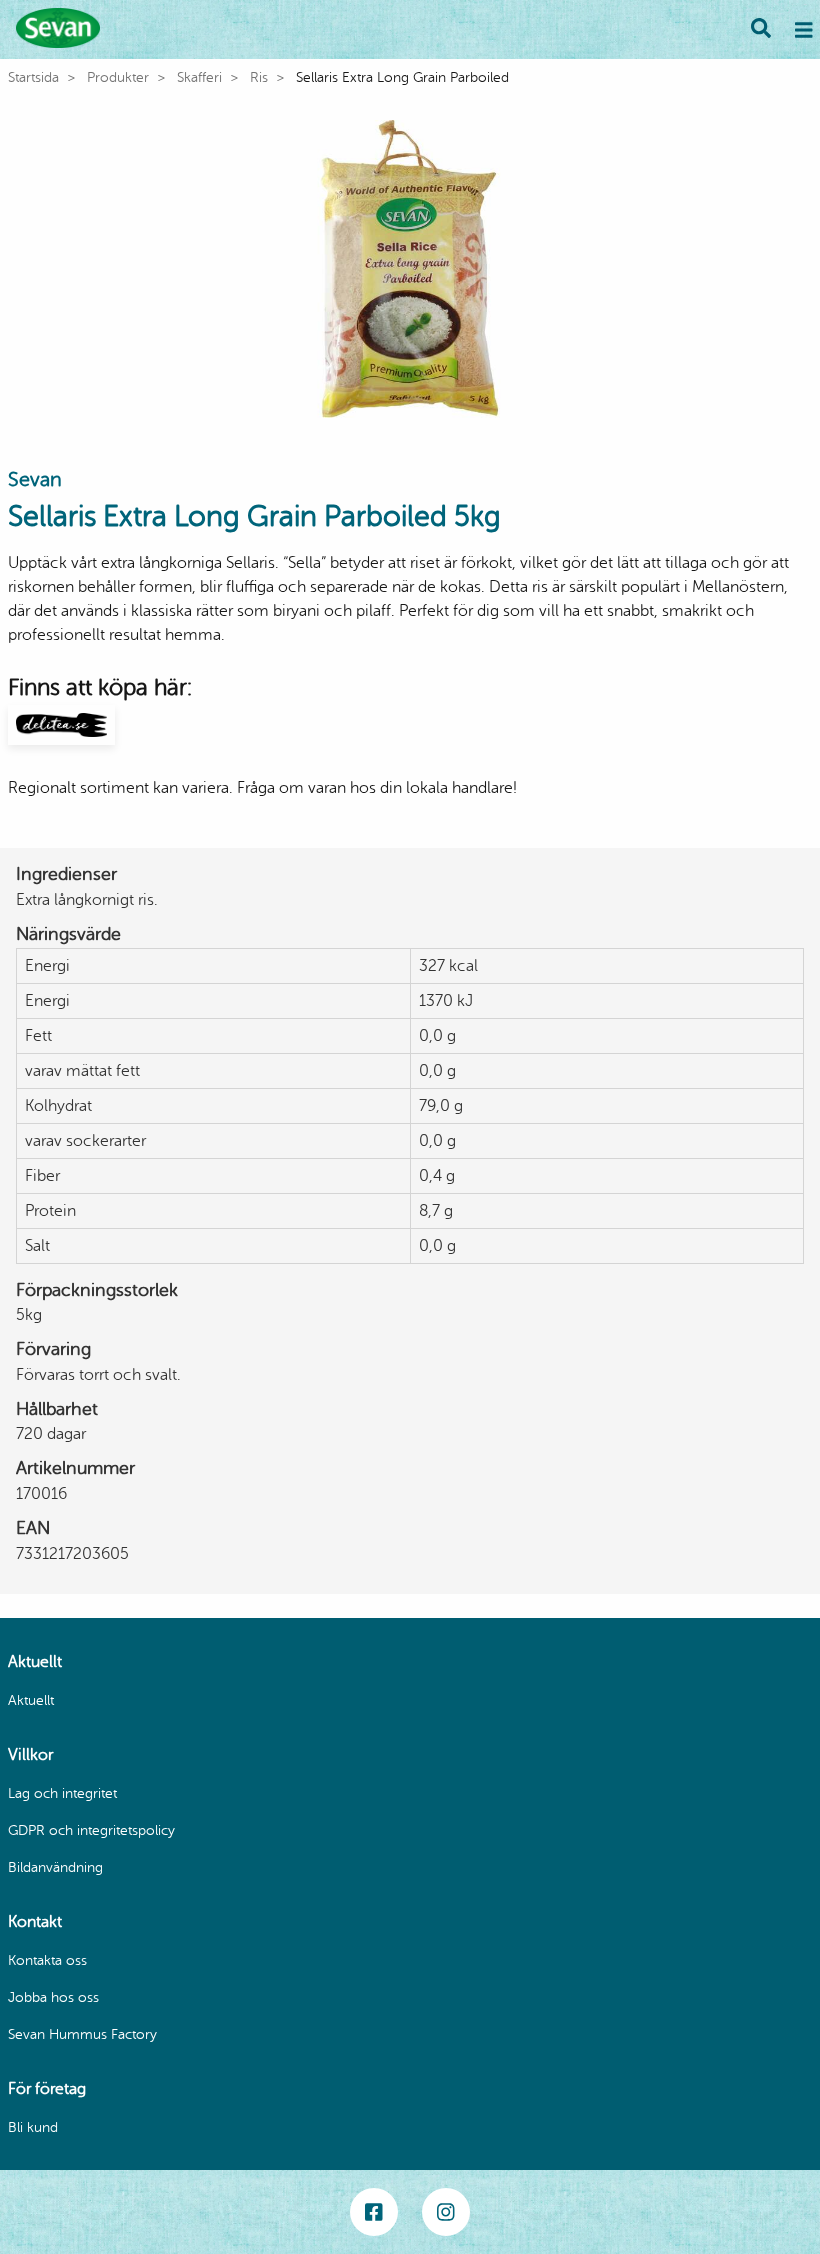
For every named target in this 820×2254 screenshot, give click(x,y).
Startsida (33, 77)
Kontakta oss (47, 1960)
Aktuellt (31, 1700)
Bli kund (33, 2127)
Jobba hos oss (53, 1997)
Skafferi (199, 77)
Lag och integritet (62, 1793)
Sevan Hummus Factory (82, 2034)
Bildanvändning (55, 1867)
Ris (259, 77)
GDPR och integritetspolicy (91, 1830)
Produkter (118, 77)
